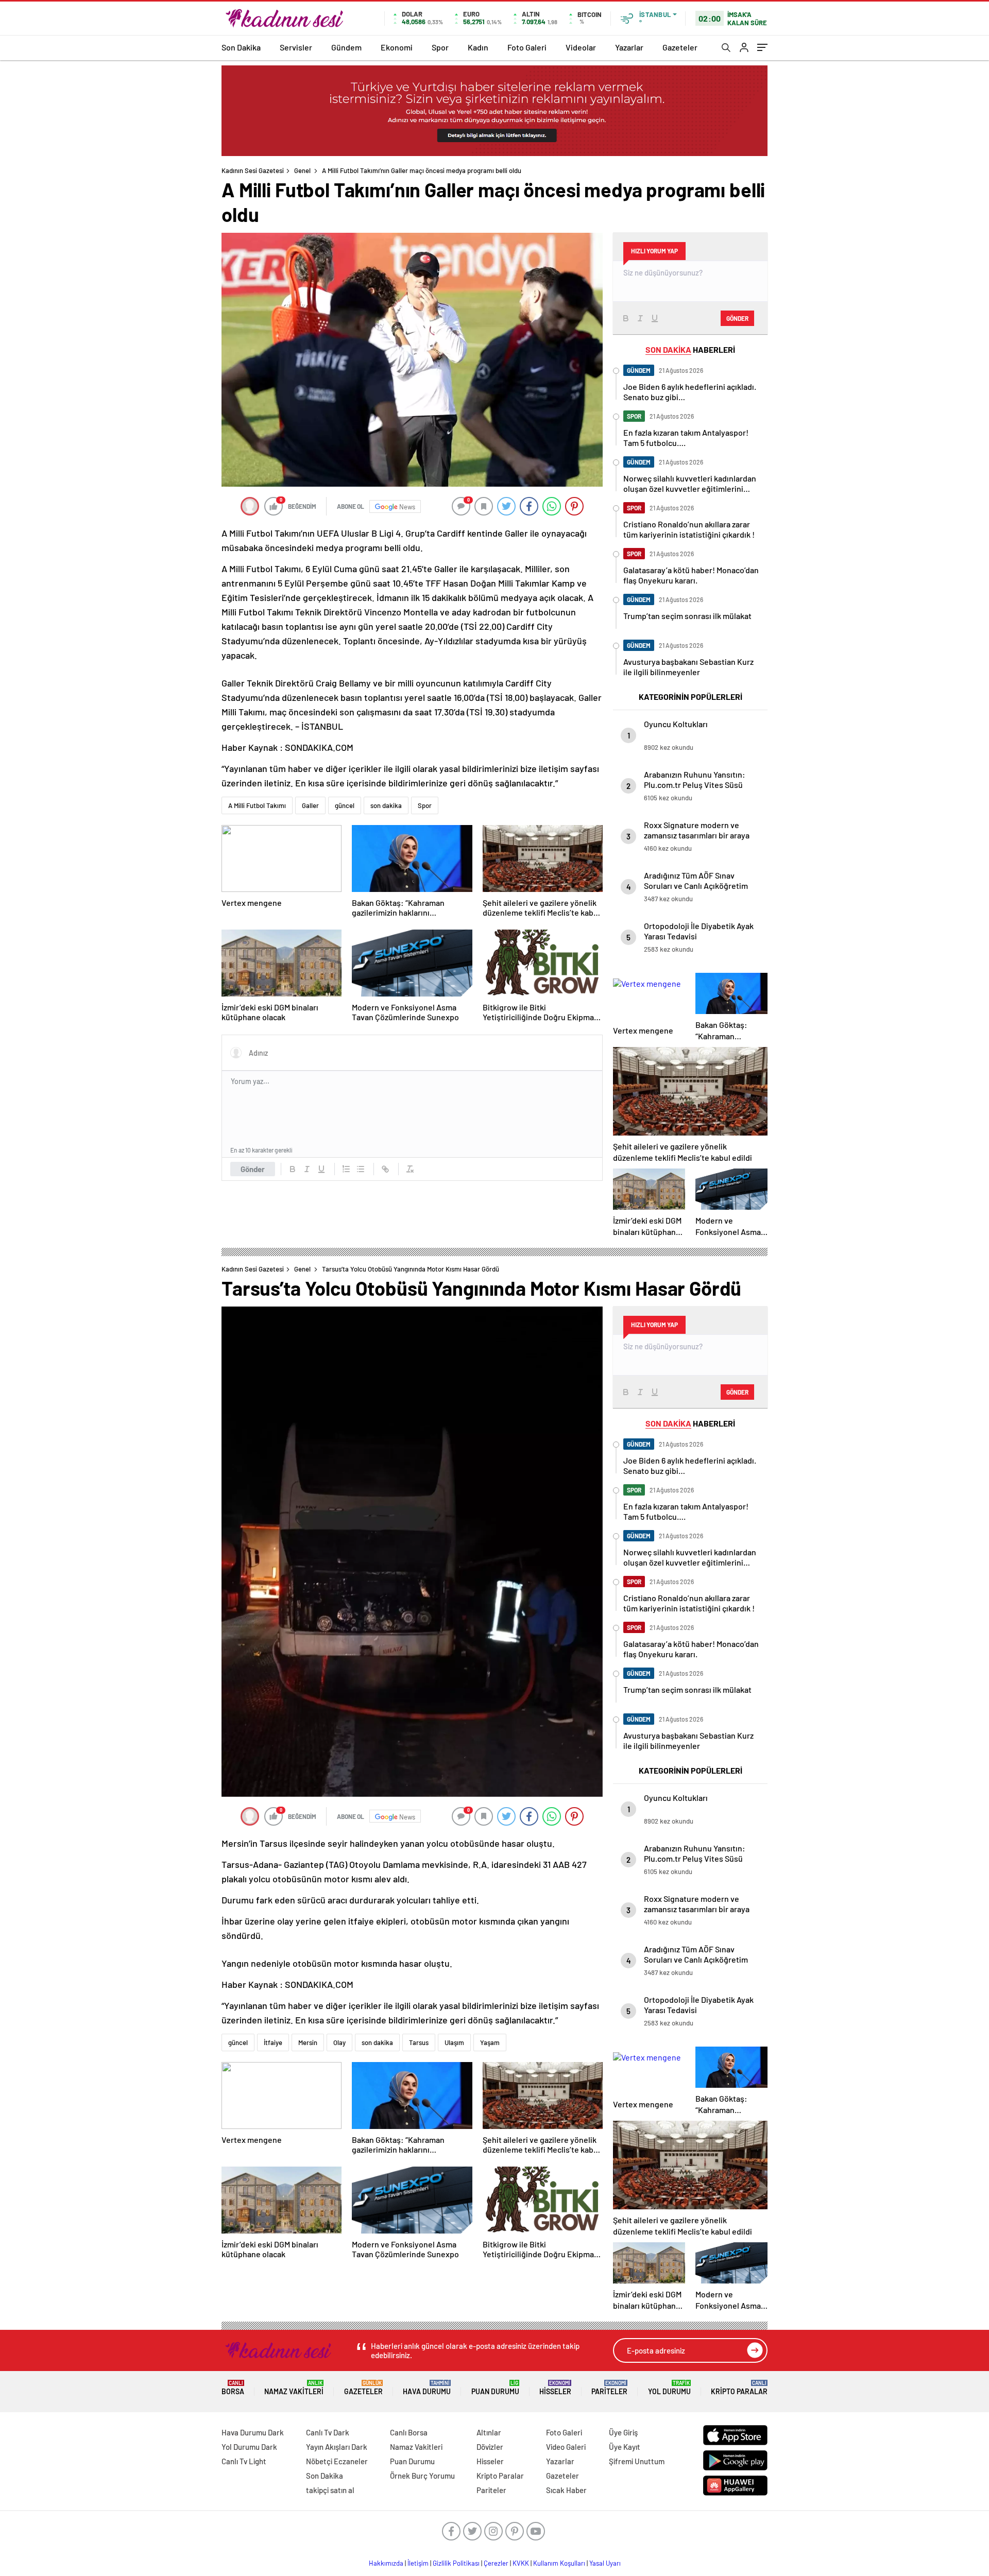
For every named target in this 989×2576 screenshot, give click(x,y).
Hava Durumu (427, 2388)
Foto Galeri (527, 47)
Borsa (233, 2388)
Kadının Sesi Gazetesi (253, 170)
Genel (302, 170)
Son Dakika (241, 47)
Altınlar (489, 2432)
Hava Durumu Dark (253, 2432)
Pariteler (609, 2388)
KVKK (521, 2563)
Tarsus (419, 2042)
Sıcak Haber (566, 2490)
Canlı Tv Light (244, 2461)
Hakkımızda (386, 2563)
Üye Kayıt (625, 2447)
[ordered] (346, 1169)
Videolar (581, 47)
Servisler (296, 47)
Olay (339, 2042)
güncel (345, 805)
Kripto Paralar (739, 2388)
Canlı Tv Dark (328, 2432)
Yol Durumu (669, 2388)
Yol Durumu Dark (249, 2447)
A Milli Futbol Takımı (257, 805)
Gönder (253, 1169)
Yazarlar (629, 47)
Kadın (478, 47)
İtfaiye (273, 2042)
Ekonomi (397, 47)
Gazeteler (680, 47)
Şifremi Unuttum (637, 2461)
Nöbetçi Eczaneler (337, 2461)
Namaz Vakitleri (294, 2388)
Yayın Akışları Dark (337, 2447)
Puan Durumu (495, 2388)
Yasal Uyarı (605, 2563)
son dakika (386, 805)
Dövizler (490, 2447)
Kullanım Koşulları (559, 2563)
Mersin (308, 2042)
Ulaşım (454, 2042)
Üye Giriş (623, 2432)
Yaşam (490, 2042)
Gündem (346, 47)
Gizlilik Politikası (456, 2563)
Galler (310, 805)
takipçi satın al (330, 2490)
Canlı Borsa (409, 2432)
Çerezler (496, 2563)
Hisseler (555, 2388)
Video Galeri (566, 2447)
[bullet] (361, 1169)
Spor (440, 47)
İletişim (418, 2563)
